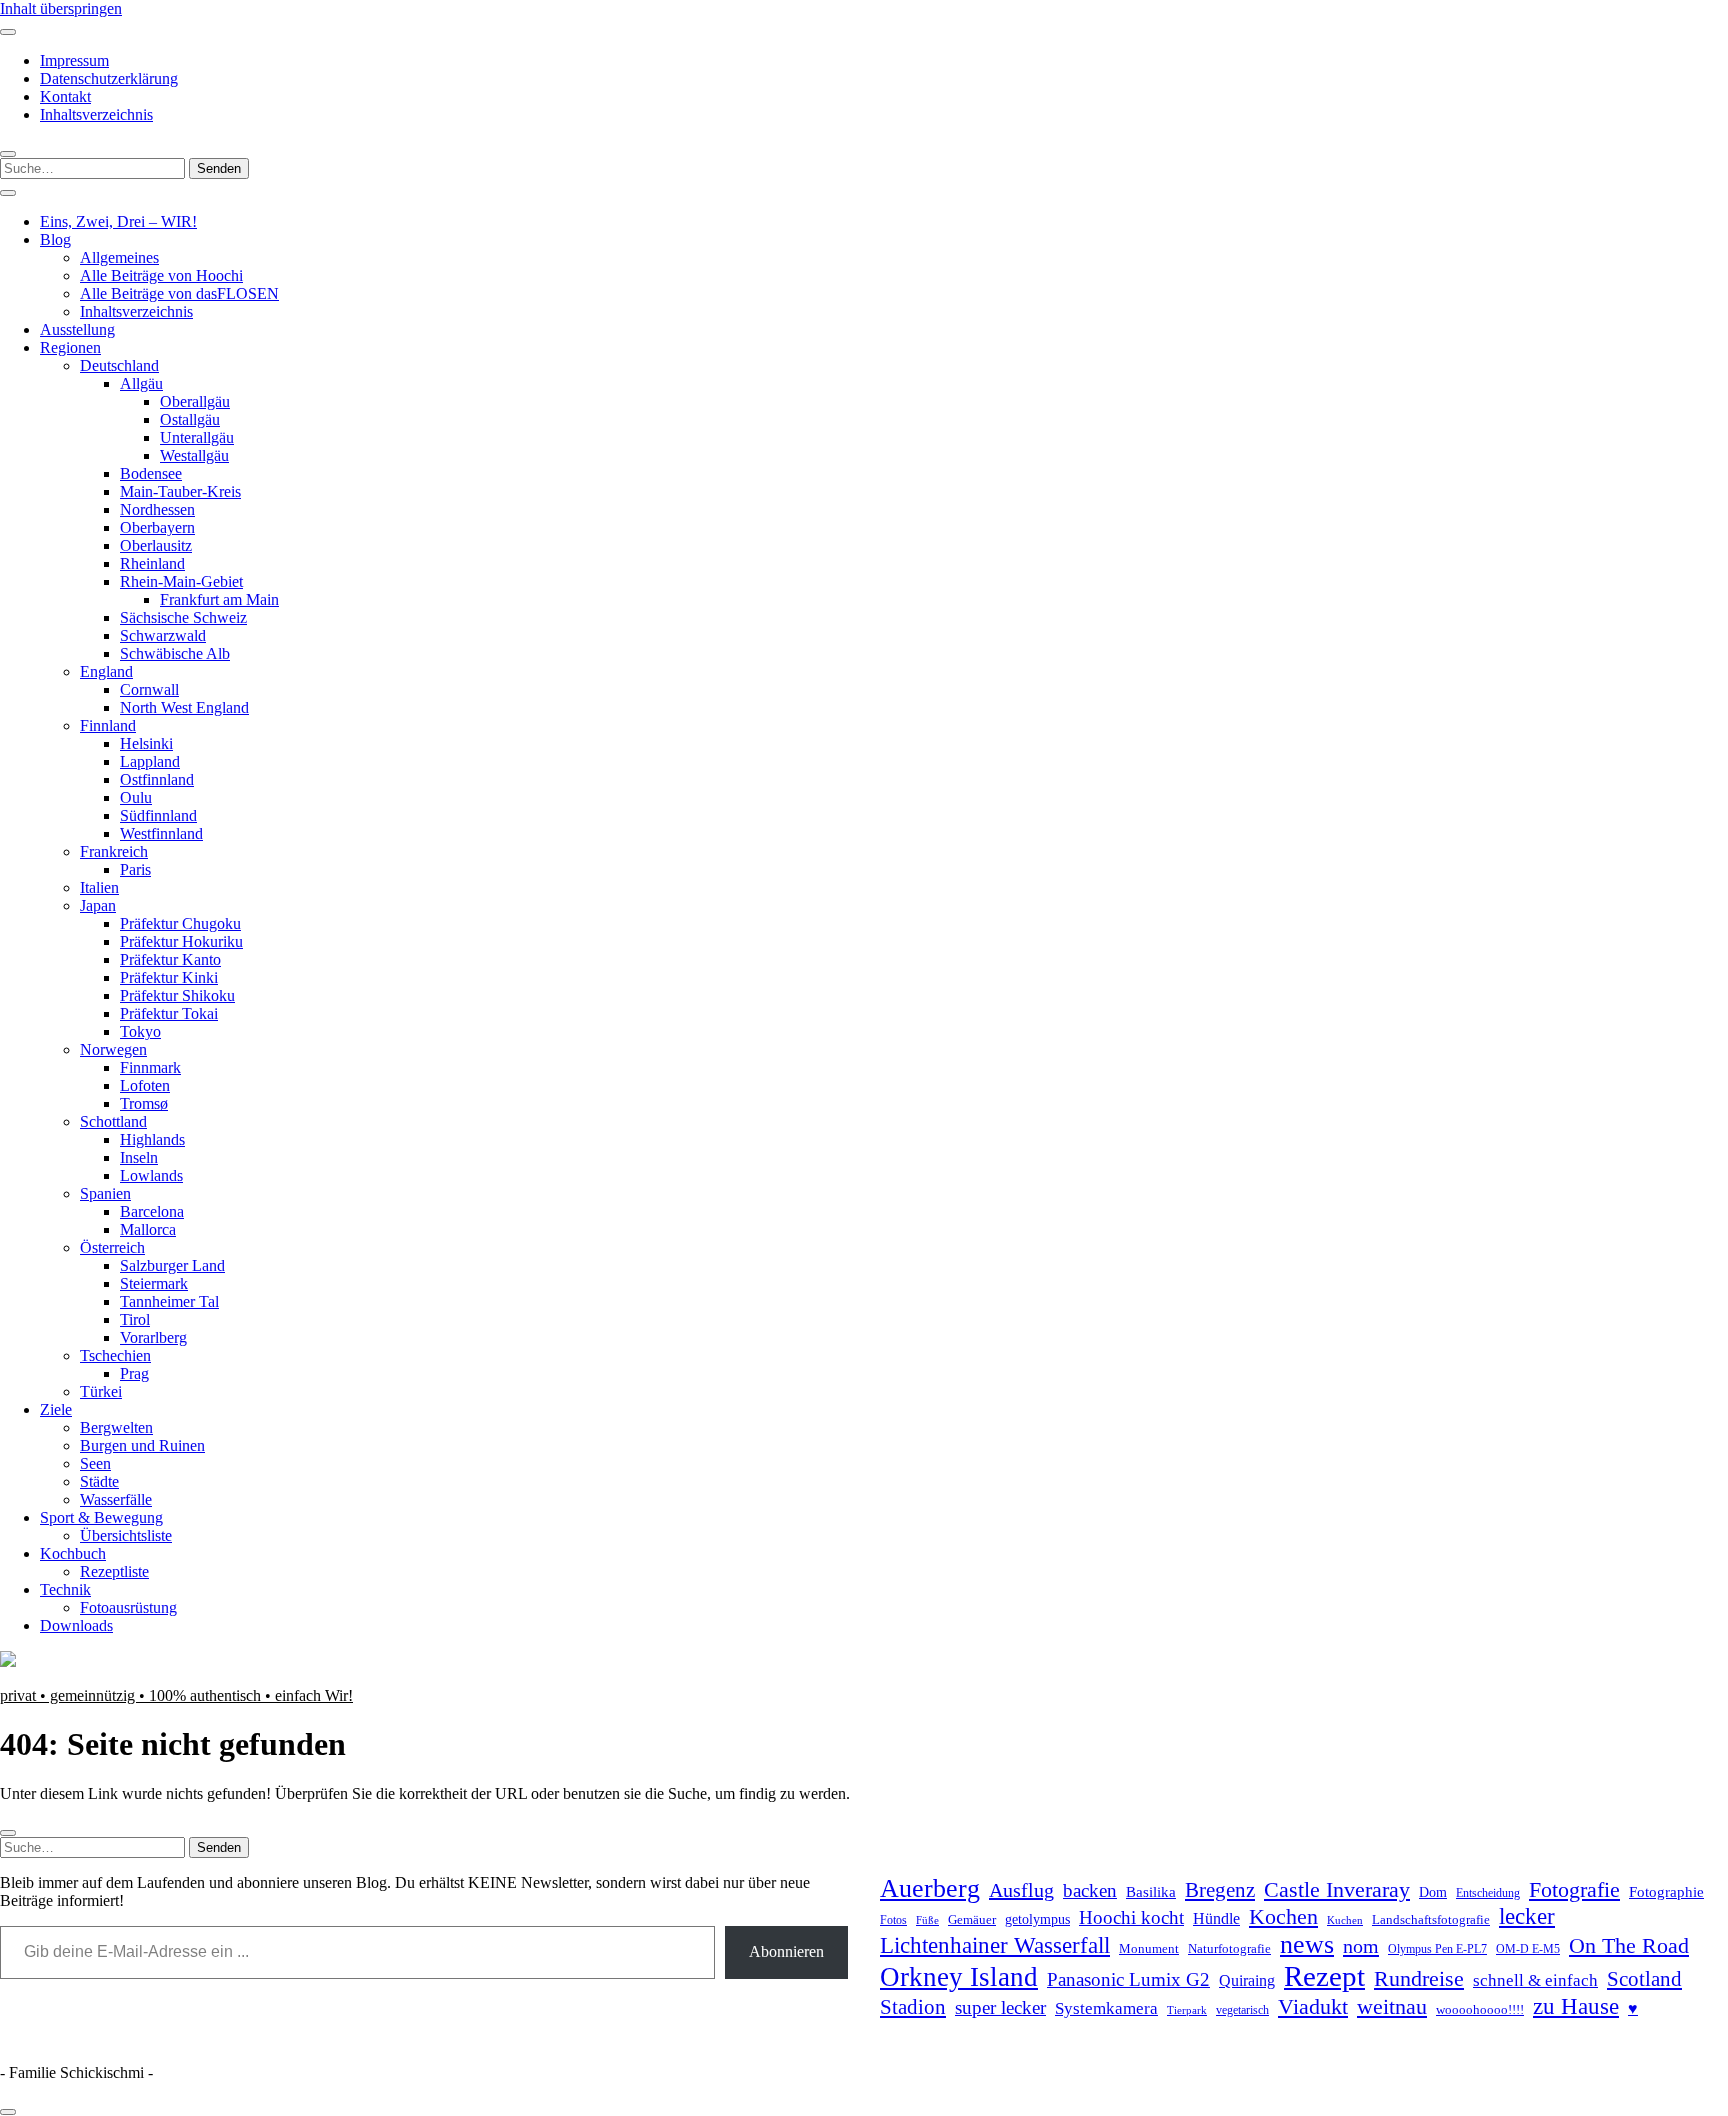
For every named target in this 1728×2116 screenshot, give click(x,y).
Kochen (1283, 1917)
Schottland (113, 1121)
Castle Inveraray (1337, 1890)
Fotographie (1666, 1892)
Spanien (105, 1193)
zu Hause (1576, 2006)
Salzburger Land (172, 1265)
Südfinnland (158, 815)
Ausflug (1021, 1890)
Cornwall (149, 689)
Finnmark (150, 1067)
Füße (927, 1920)
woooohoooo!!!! (1480, 2009)
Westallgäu (194, 455)
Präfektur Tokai (169, 1013)
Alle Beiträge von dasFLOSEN (179, 293)
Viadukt (1313, 2006)
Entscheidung (1488, 1893)
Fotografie (1574, 1889)
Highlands (152, 1139)
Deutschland (119, 365)
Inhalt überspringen (61, 8)
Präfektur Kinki (169, 977)
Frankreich (114, 851)
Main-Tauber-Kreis (180, 491)
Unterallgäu (197, 437)
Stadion (913, 2007)
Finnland (108, 725)
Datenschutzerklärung (109, 78)
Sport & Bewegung (101, 1517)
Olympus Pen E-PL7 (1437, 1949)
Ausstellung (77, 329)
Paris (135, 869)
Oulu (136, 797)
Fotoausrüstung (128, 1607)
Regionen (70, 347)
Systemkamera (1106, 2008)
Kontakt (65, 96)
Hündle (1216, 1918)
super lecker (1000, 2007)
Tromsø (144, 1103)
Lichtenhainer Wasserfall (995, 1945)
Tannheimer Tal (169, 1301)
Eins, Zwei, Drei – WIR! (118, 221)
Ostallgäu (190, 419)
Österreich (112, 1247)
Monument (1149, 1948)
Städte (99, 1481)
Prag (134, 1373)
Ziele (56, 1409)
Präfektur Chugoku (180, 923)
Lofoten (145, 1085)
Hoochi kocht (1131, 1917)
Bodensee (151, 473)
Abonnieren (786, 1951)
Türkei (101, 1391)
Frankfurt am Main (219, 599)
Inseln (139, 1157)
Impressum (74, 60)
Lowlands (151, 1175)
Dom (1433, 1892)
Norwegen (113, 1049)
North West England (184, 707)
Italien (99, 887)
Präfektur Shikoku (177, 995)
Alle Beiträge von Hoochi (161, 275)
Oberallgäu (195, 401)
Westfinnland (161, 833)
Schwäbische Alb (175, 653)
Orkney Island (959, 1977)
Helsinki (146, 743)
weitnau (1392, 2006)
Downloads (76, 1625)
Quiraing (1247, 1980)
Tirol (135, 1319)
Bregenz (1220, 1890)
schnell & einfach (1535, 1980)
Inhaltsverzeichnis (96, 114)
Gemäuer (972, 1920)
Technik (65, 1589)
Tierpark (1187, 2010)
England (106, 671)
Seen (95, 1463)
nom (1361, 1946)
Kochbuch (73, 1553)
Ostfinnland (157, 779)
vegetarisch (1242, 2010)
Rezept (1324, 1976)
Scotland (1644, 1979)
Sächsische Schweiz (183, 617)
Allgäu (141, 383)
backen (1090, 1890)
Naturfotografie (1229, 1948)
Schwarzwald (163, 635)
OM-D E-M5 (1528, 1949)
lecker (1527, 1916)
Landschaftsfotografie (1431, 1919)
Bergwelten (116, 1427)
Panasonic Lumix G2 (1128, 1979)
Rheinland (152, 563)
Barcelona (152, 1211)
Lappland (150, 761)
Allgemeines (119, 257)
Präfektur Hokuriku (181, 941)
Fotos (893, 1920)
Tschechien (115, 1355)
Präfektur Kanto (170, 959)
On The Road (1629, 1946)
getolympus (1037, 1919)
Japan (98, 905)
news (1307, 1944)
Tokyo (140, 1031)
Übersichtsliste (126, 1535)
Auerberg (930, 1888)
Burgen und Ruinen (142, 1445)
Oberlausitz (156, 545)
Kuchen (1345, 1920)
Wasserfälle (116, 1499)
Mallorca (148, 1229)
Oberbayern (157, 527)
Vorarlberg (153, 1337)
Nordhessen (157, 509)
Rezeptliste (114, 1571)
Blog (55, 239)
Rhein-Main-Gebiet (181, 581)
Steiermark (154, 1283)
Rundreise (1419, 1979)
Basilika (1151, 1892)
